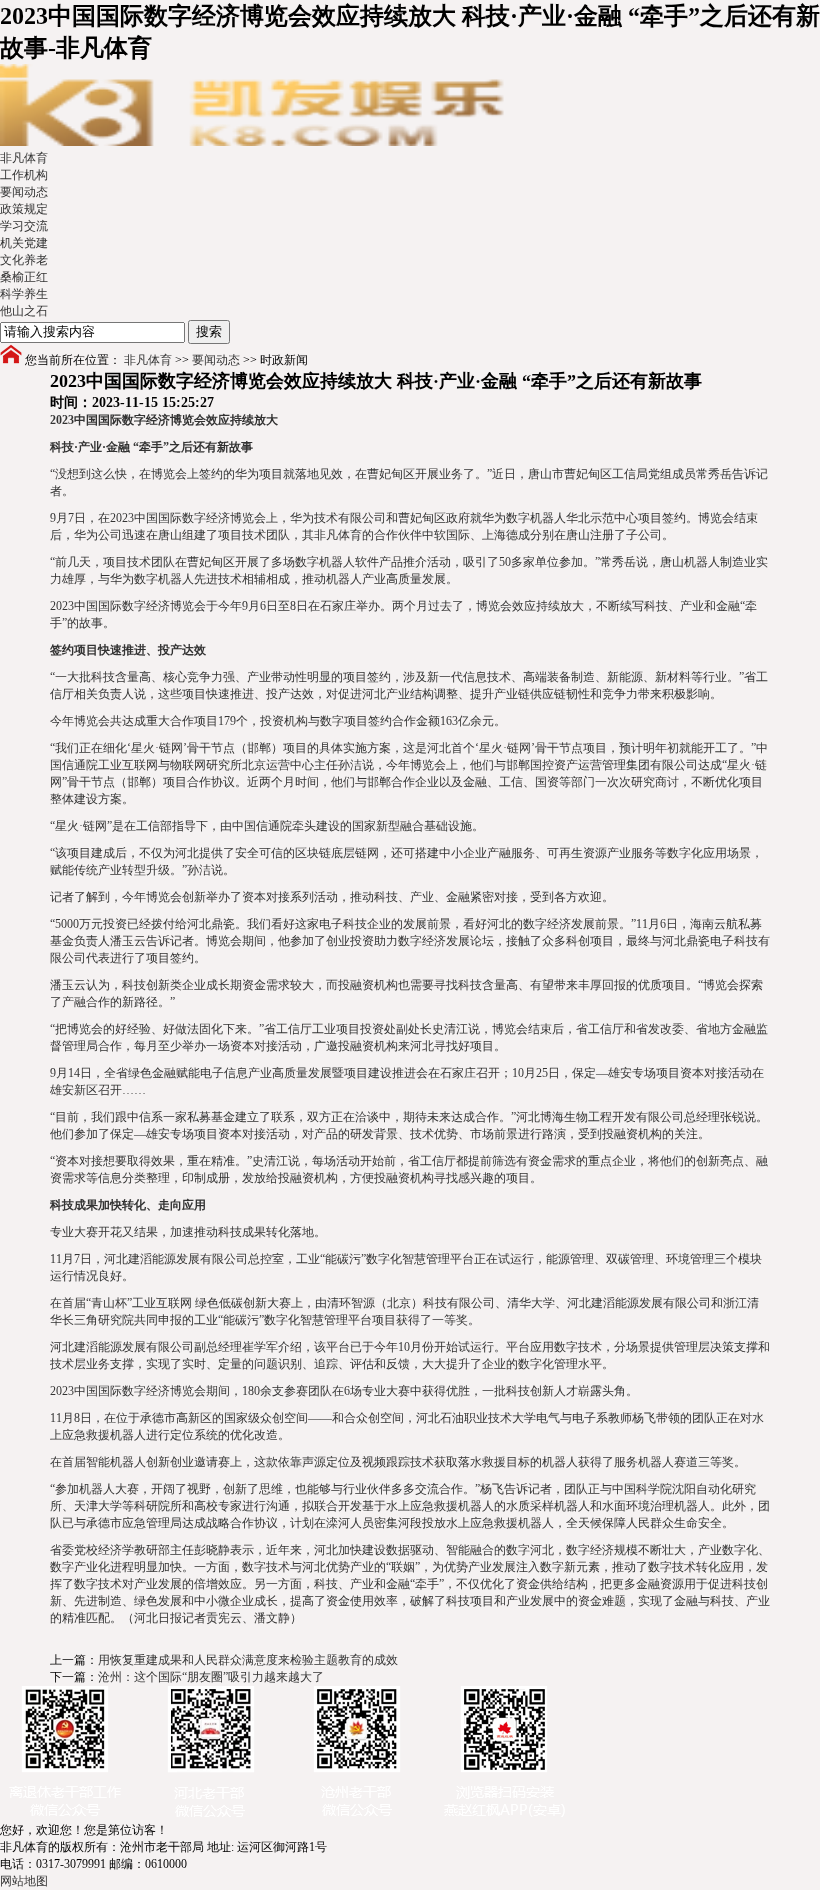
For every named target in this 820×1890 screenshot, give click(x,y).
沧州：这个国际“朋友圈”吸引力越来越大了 (211, 1677)
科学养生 (24, 294)
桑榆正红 (24, 277)
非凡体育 (24, 158)
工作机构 (24, 175)
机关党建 (24, 243)
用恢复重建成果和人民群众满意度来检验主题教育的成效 (248, 1660)
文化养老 (24, 260)
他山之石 (24, 311)
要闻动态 (24, 192)
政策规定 (24, 209)
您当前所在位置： (73, 360)
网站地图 (24, 1881)
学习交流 (24, 226)
